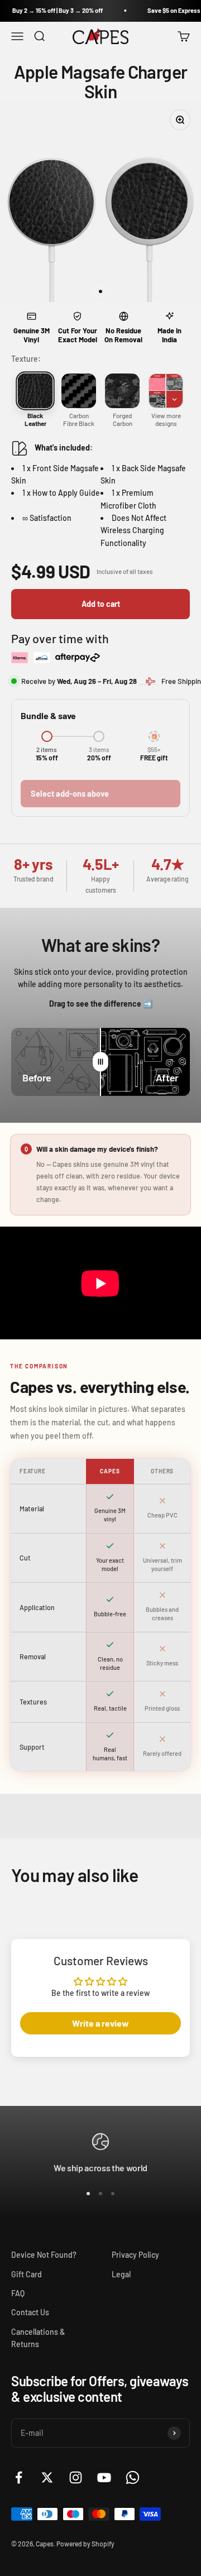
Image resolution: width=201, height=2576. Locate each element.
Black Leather (35, 419)
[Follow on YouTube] (104, 2477)
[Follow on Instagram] (76, 2477)
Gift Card (27, 2274)
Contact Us (30, 2312)
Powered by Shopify (85, 2544)
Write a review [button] (100, 2023)
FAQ (18, 2293)
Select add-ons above (70, 794)
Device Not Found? (44, 2255)
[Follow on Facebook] (19, 2477)
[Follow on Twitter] (47, 2477)
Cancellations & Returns (38, 2338)
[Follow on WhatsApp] (133, 2477)
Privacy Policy (135, 2255)
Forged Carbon (123, 419)
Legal (121, 2274)
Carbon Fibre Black (79, 419)
